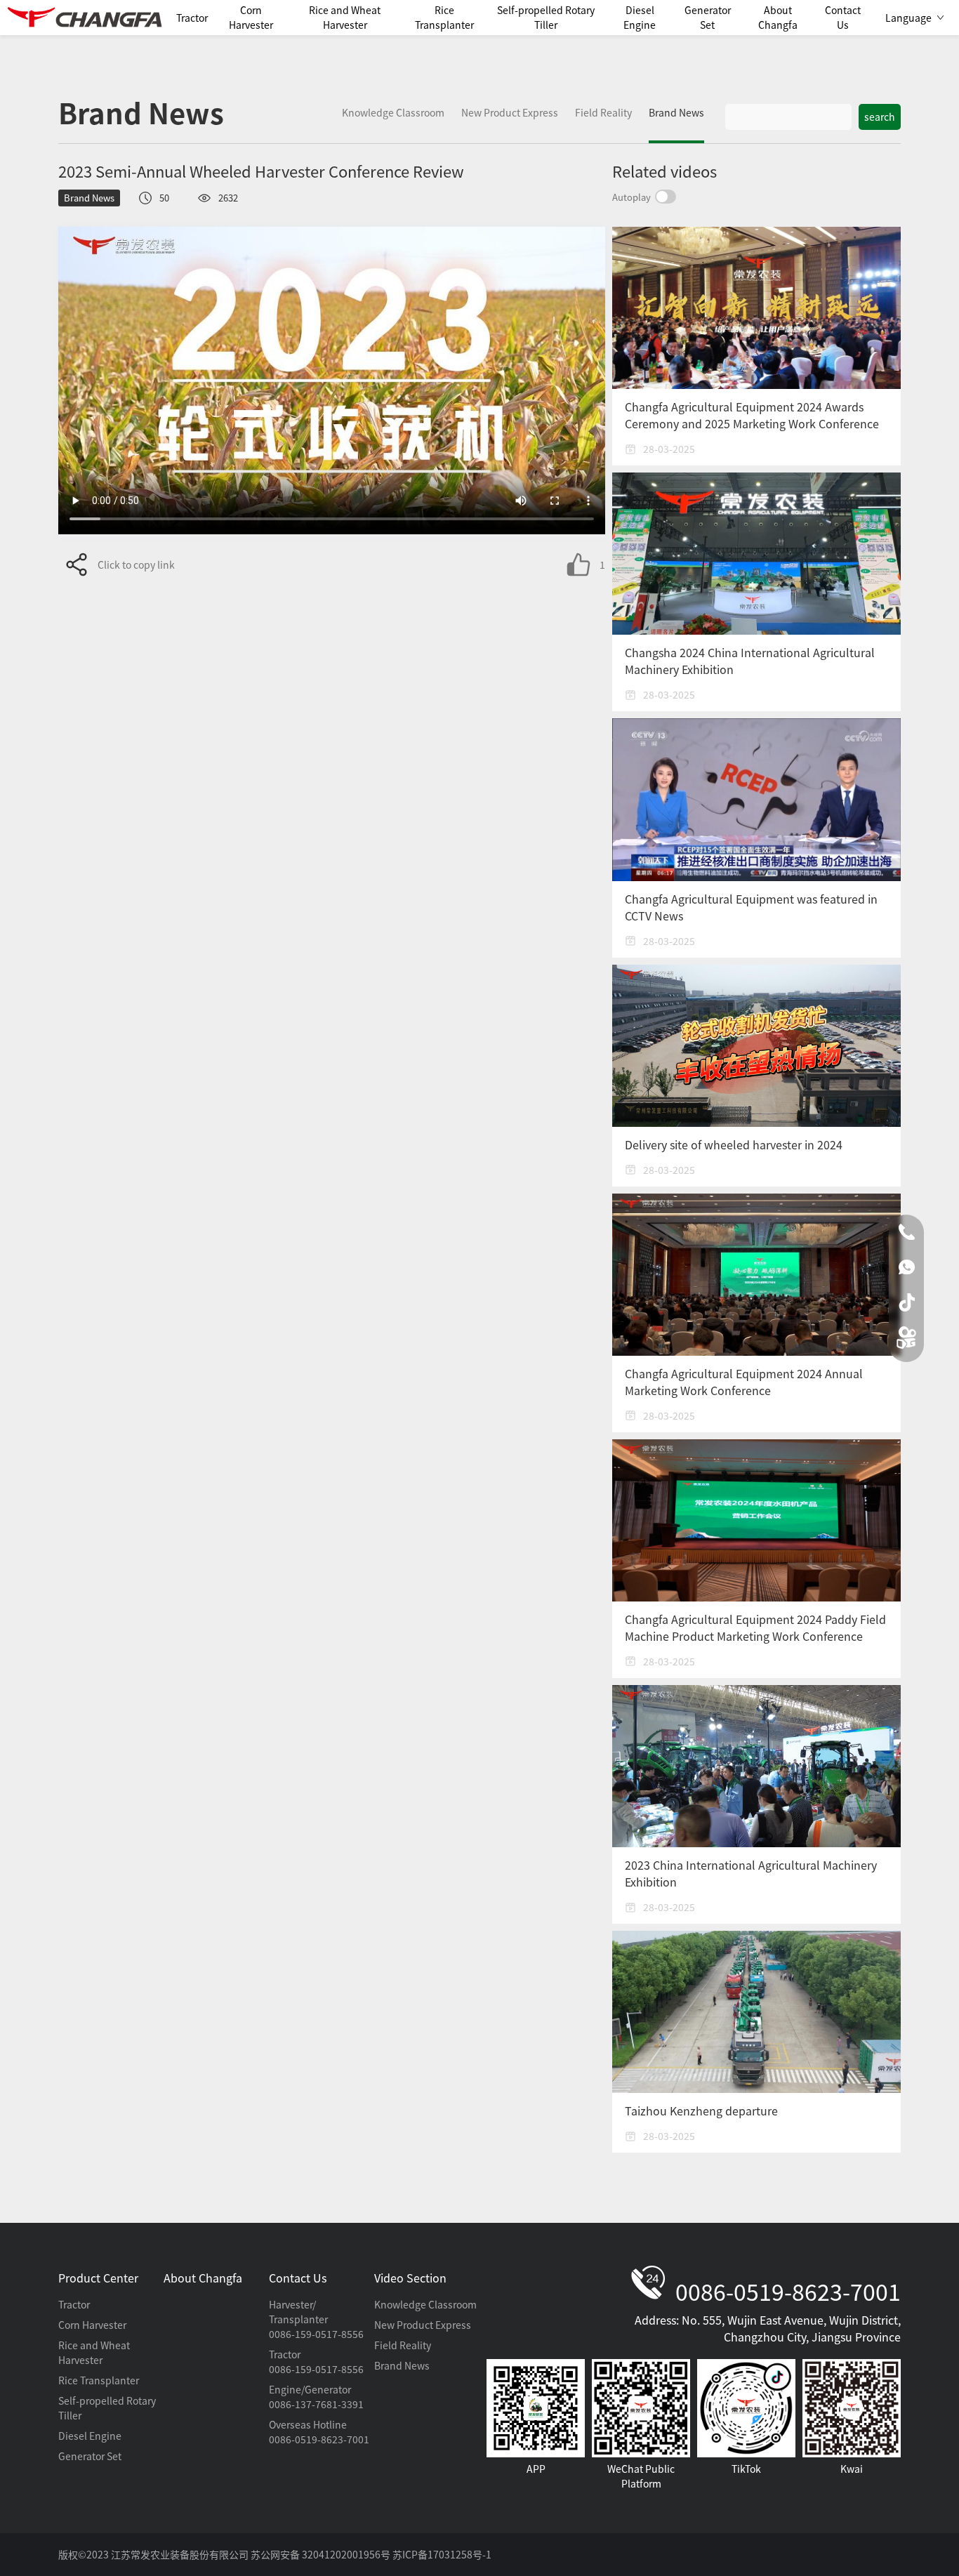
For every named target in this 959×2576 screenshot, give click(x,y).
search (880, 117)
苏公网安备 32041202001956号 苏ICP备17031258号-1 (371, 2554)
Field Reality (403, 2345)
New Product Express (423, 2325)
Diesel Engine (90, 2436)
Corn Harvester (92, 2325)
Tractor (74, 2304)
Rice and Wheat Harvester (94, 2352)
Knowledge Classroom (425, 2304)
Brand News (402, 2365)
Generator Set (90, 2456)
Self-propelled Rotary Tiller (107, 2408)
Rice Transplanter (99, 2380)
